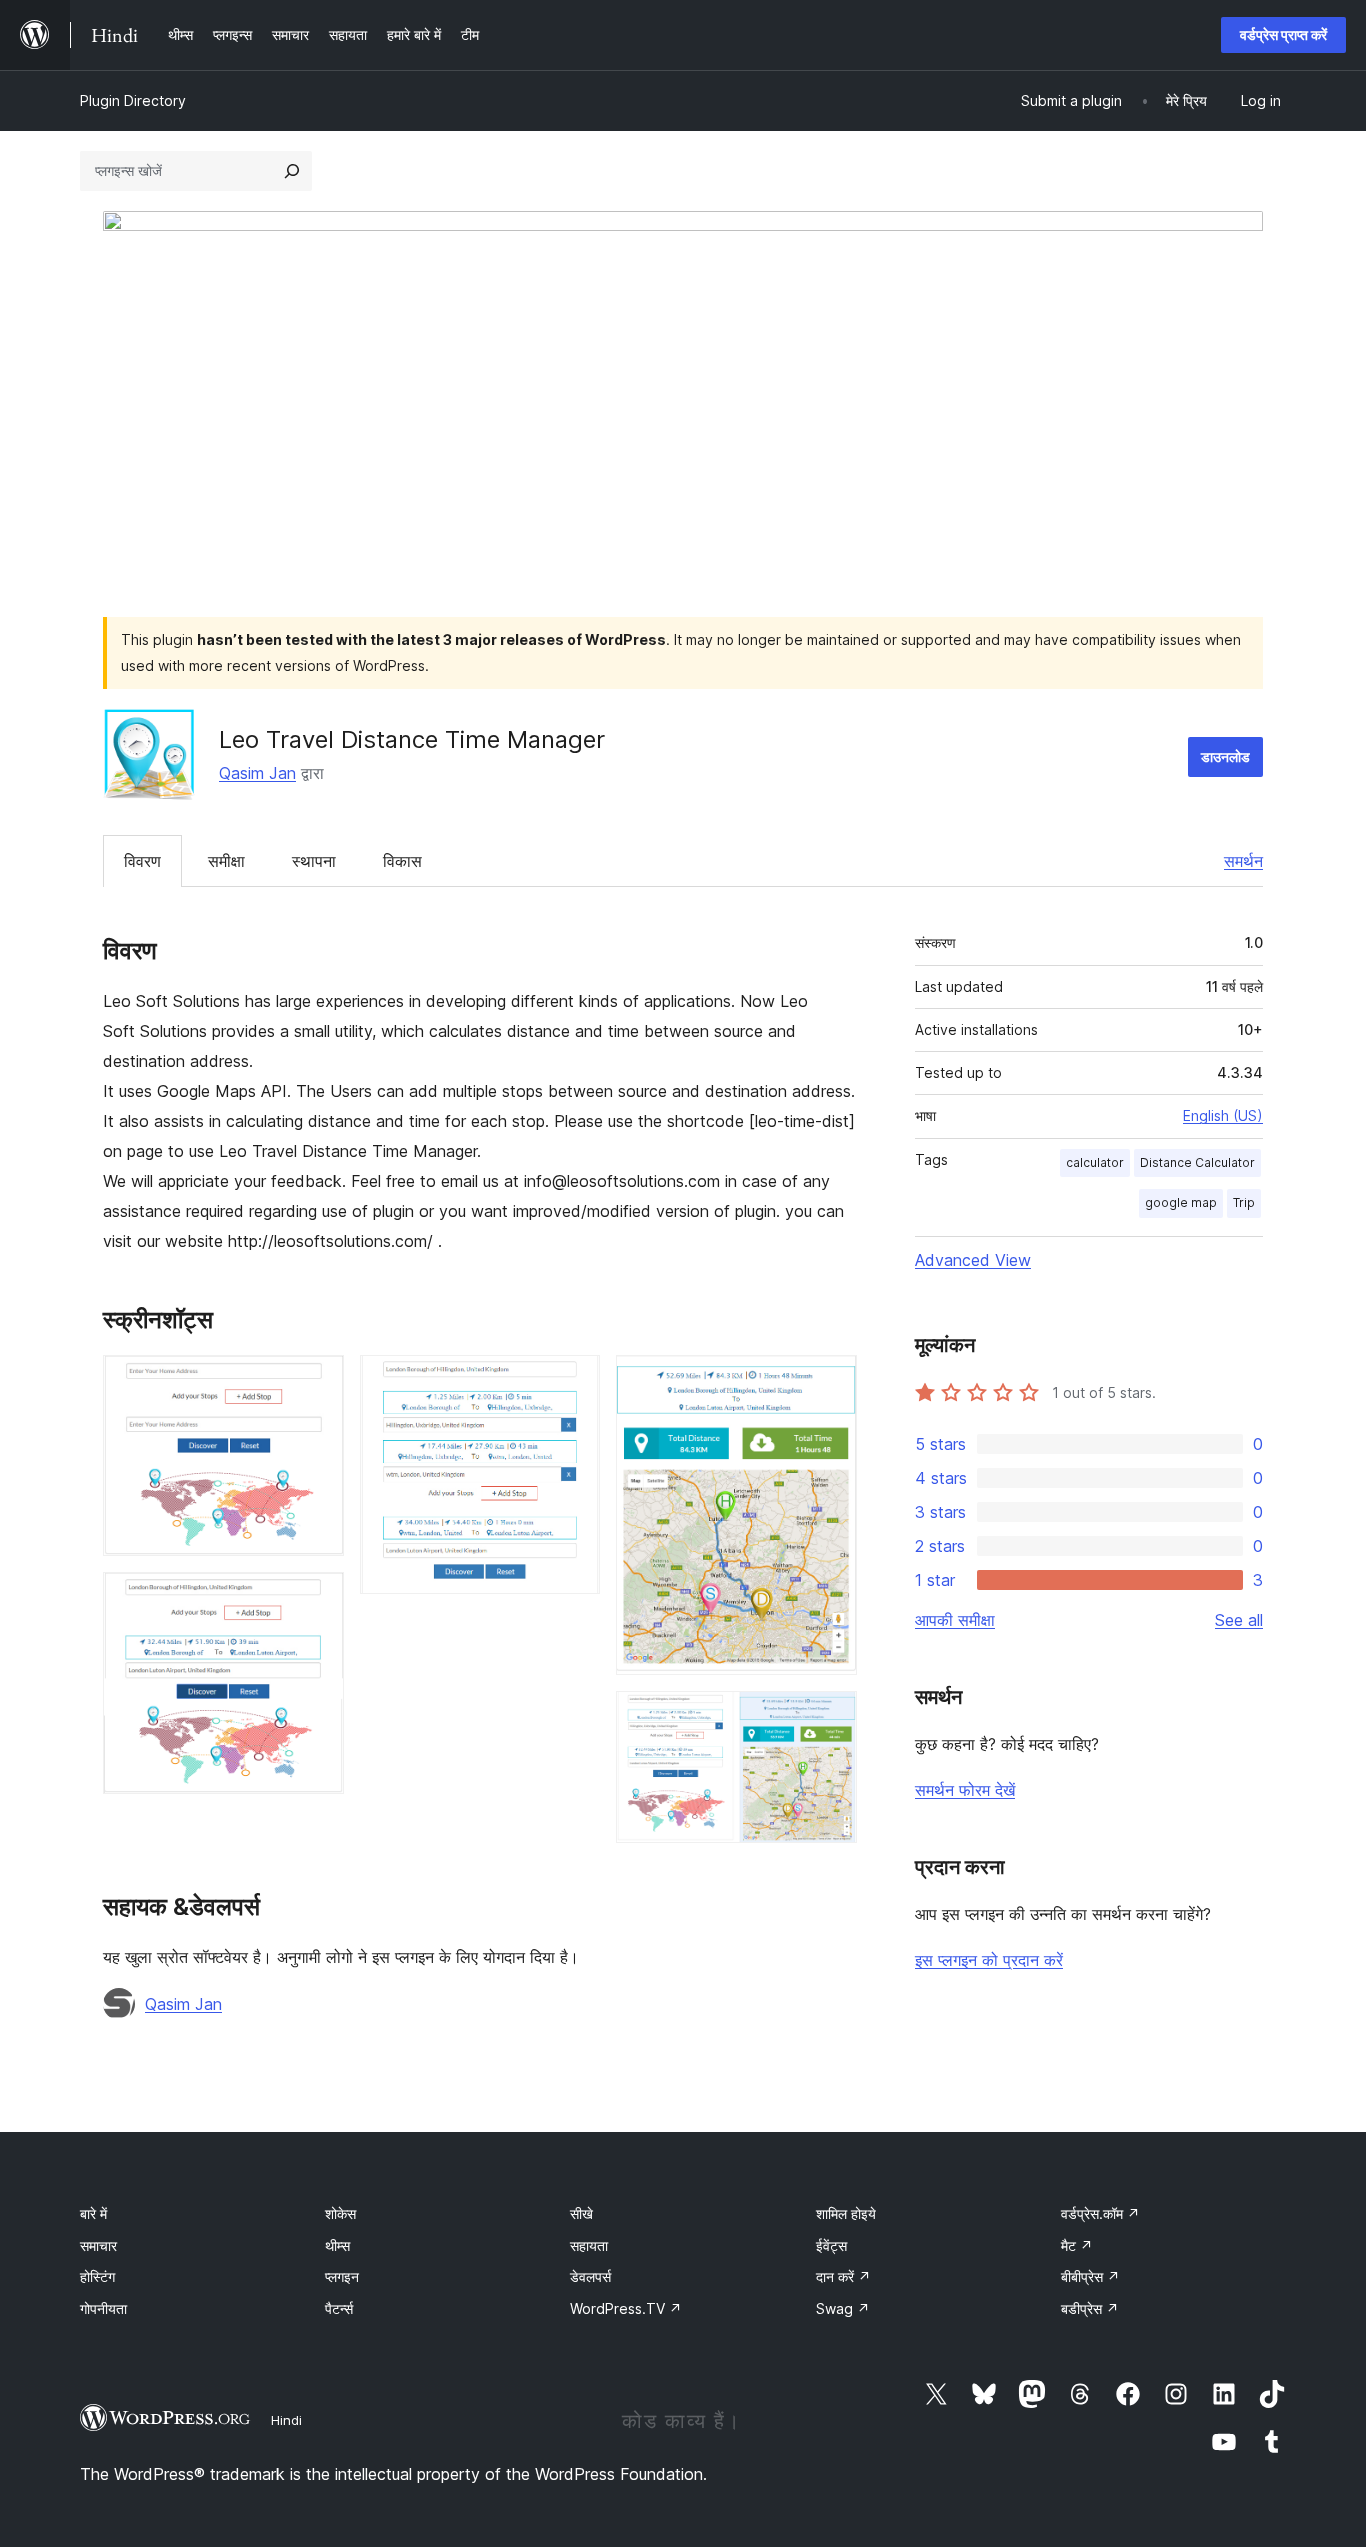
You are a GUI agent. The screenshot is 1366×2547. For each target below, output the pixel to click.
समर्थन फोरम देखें (965, 1790)
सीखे (581, 2213)
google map (1181, 1202)
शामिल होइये (846, 2213)
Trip (1244, 1202)
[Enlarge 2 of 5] (317, 1599)
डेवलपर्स (590, 2276)
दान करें (843, 2276)
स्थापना (314, 861)
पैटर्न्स (339, 2308)
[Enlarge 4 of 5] (830, 1382)
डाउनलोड (1225, 756)
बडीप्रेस (1090, 2308)
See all (1239, 1620)
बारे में (93, 2213)
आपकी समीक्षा (955, 1620)
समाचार (98, 2245)
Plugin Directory (133, 100)
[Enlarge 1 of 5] (317, 1382)
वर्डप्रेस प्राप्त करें (1283, 34)
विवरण (142, 861)
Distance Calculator (1197, 1162)
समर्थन (1243, 861)
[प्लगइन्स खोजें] (292, 171)
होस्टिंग (97, 2276)
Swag (843, 2308)
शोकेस (340, 2213)
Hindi (286, 2420)
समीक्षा (226, 861)
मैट (1077, 2245)
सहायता (589, 2245)
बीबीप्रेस (1090, 2276)
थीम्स (337, 2245)
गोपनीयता (103, 2308)
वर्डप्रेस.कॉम (1100, 2213)
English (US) (1223, 1115)
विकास (402, 861)
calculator (1095, 1162)
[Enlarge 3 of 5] (573, 1382)
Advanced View (973, 1260)
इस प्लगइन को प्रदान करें (989, 1960)
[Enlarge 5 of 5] (830, 1718)
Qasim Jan (257, 773)
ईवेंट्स (831, 2245)
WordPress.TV (626, 2308)
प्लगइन (342, 2276)
